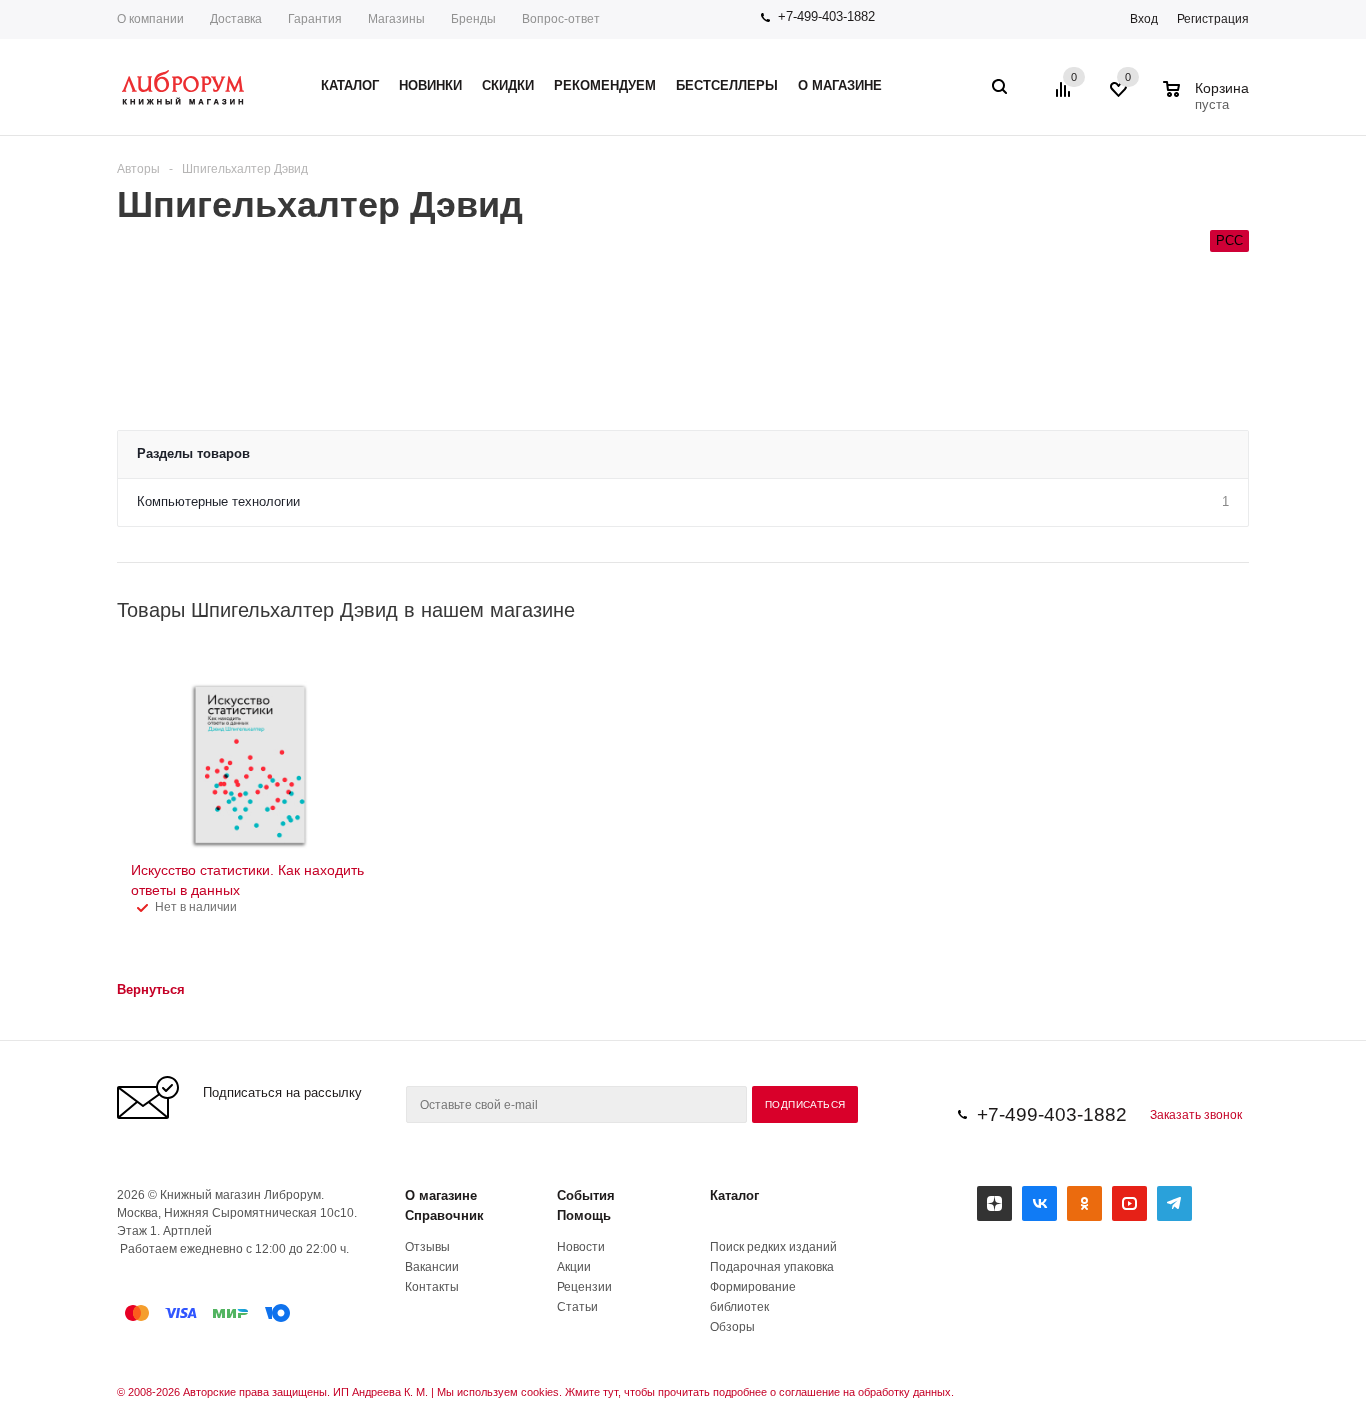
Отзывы (427, 1247)
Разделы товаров (193, 453)
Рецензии (584, 1287)
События (586, 1195)
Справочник (444, 1215)
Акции (574, 1267)
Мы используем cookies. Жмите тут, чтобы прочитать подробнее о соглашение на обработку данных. (695, 1392)
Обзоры (732, 1327)
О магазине (441, 1195)
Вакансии (432, 1267)
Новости (581, 1247)
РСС (1229, 240)
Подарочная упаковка (772, 1267)
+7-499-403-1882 (826, 16)
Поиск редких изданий (773, 1247)
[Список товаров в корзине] (1208, 102)
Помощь (584, 1215)
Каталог (734, 1195)
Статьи (577, 1307)
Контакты (432, 1287)
